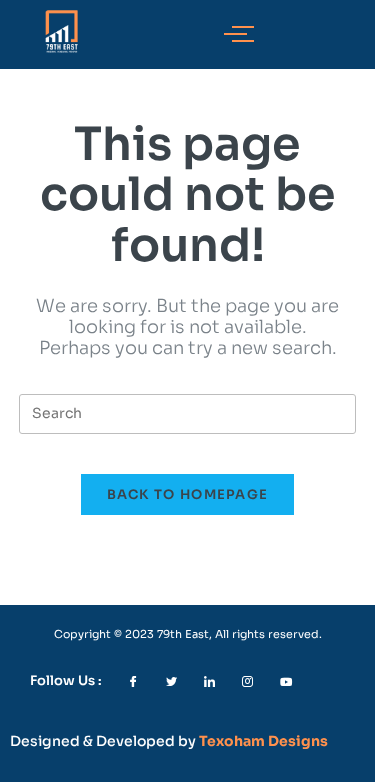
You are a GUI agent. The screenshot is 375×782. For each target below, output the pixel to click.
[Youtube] (285, 681)
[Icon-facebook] (133, 681)
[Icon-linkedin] (209, 681)
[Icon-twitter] (171, 681)
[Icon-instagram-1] (247, 681)
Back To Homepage (188, 494)
